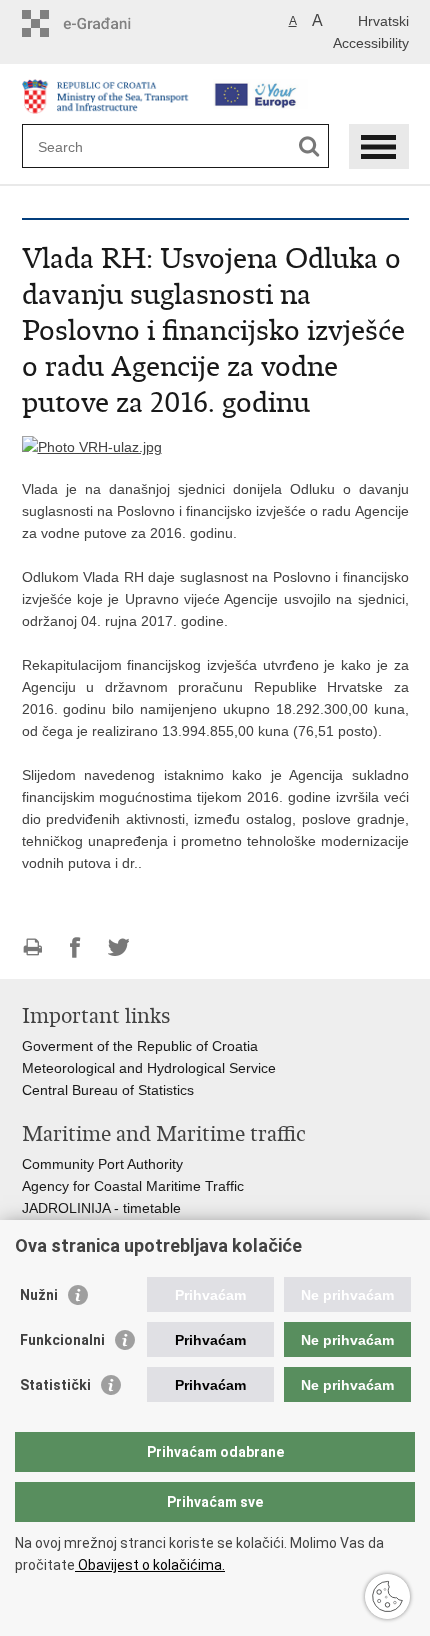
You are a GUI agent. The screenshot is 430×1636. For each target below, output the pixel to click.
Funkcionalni (62, 1340)
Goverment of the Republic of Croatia (140, 1046)
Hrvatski (383, 21)
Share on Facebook (75, 947)
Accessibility (371, 43)
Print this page (32, 947)
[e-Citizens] (107, 23)
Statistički (55, 1385)
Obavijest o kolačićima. (150, 1565)
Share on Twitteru (118, 947)
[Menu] (379, 146)
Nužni (39, 1295)
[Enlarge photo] (92, 446)
